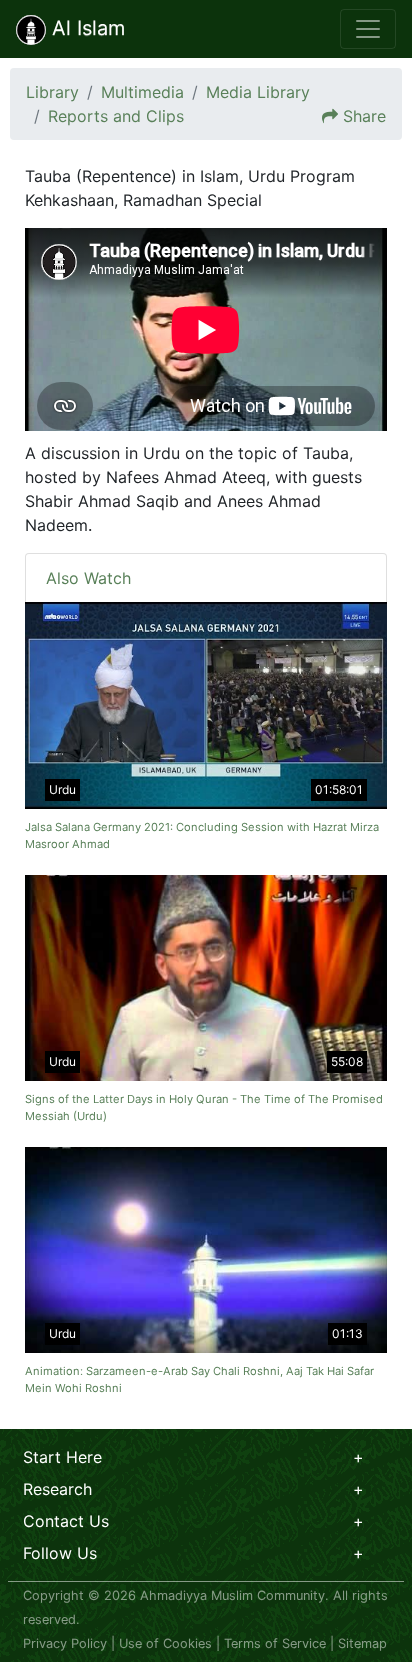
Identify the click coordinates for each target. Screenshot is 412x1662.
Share (364, 116)
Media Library (258, 92)
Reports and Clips (116, 116)
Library (52, 92)
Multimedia (142, 92)
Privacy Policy (65, 1643)
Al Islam (85, 28)
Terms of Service (275, 1643)
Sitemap (362, 1643)
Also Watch (88, 578)
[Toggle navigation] (368, 29)
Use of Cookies (165, 1643)
